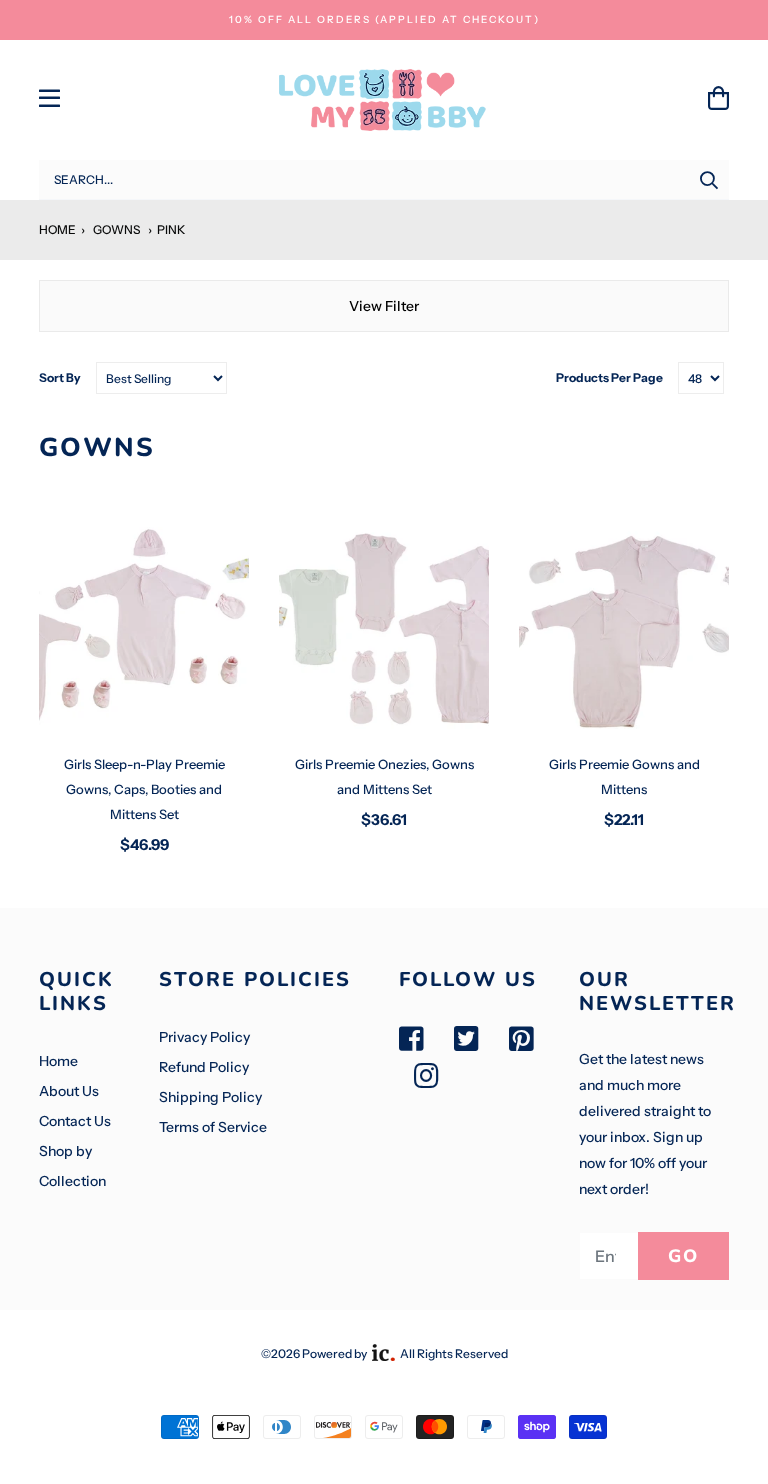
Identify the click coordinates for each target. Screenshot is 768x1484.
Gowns (116, 229)
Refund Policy (204, 1067)
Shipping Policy (210, 1097)
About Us (69, 1091)
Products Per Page (609, 377)
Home (57, 229)
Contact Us (75, 1121)
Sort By (60, 377)
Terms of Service (213, 1127)
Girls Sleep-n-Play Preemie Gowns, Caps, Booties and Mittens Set (144, 789)
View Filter (384, 306)
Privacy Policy (204, 1037)
